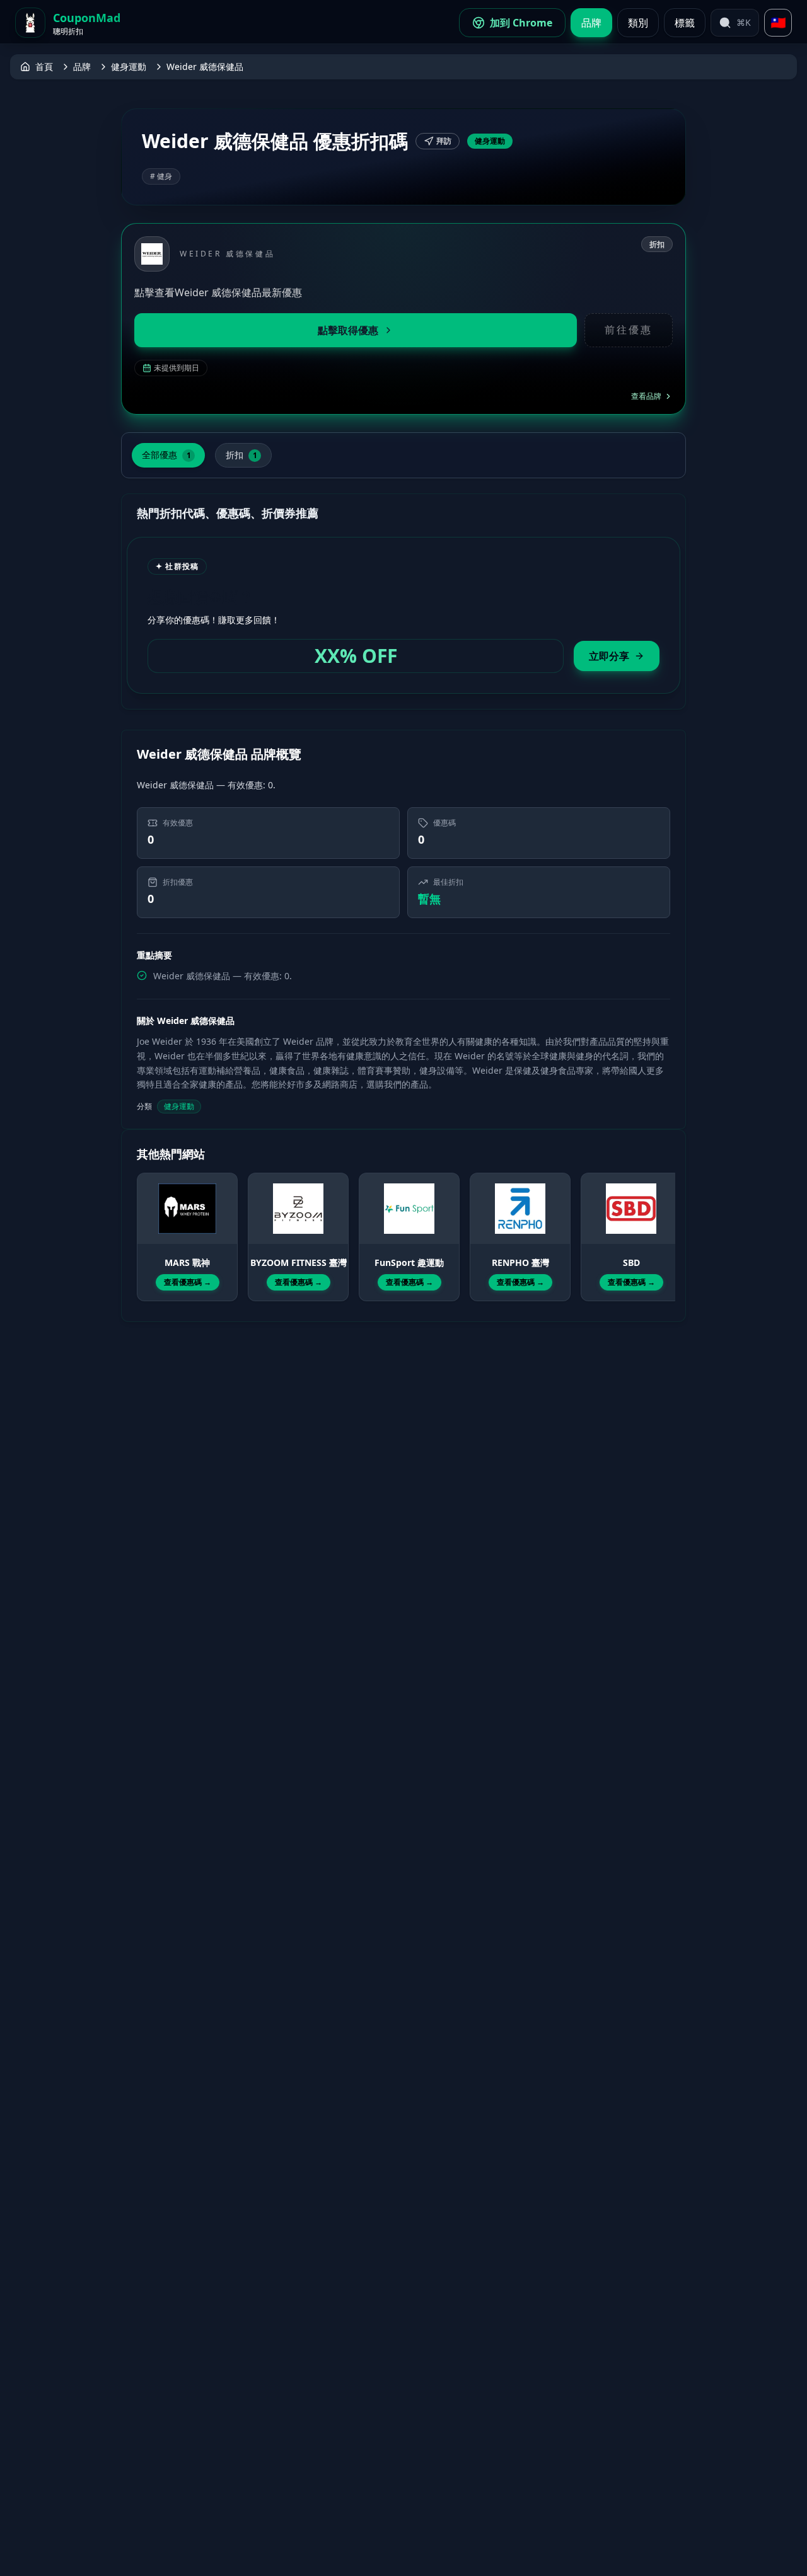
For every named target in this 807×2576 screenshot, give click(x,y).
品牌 (591, 23)
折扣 (241, 455)
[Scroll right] (663, 1226)
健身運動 (129, 66)
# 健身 (161, 176)
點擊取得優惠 (348, 330)
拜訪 (444, 141)
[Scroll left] (144, 1226)
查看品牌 (646, 396)
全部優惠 (166, 455)
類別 (638, 23)
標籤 (685, 23)
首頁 (44, 66)
